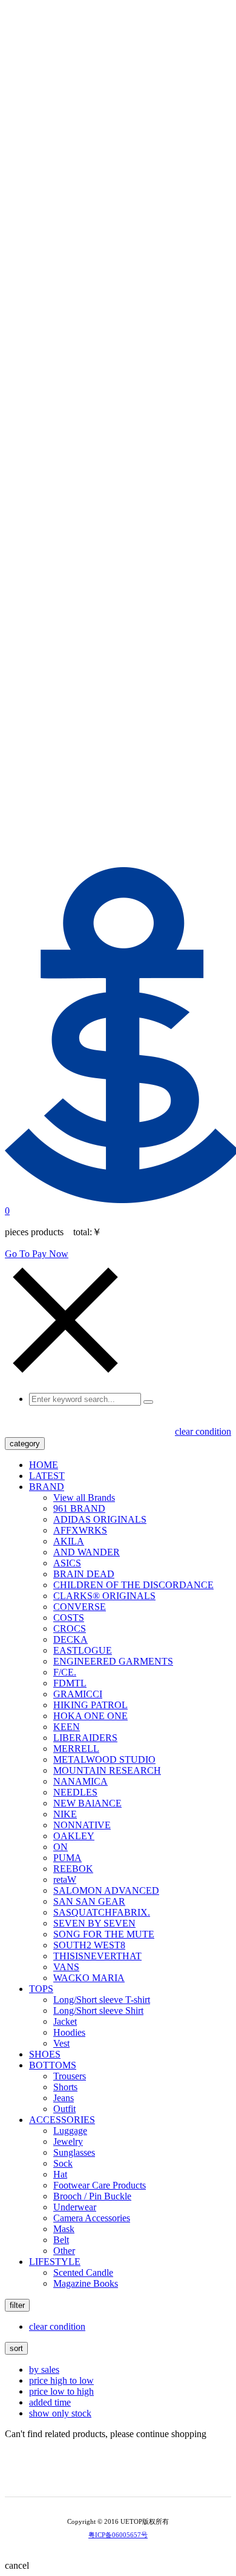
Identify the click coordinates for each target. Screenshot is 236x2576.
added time (50, 2402)
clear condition (203, 1431)
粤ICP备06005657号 (118, 2535)
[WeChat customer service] (110, 2477)
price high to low (61, 2380)
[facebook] (143, 2477)
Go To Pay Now (37, 1254)
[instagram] (126, 2477)
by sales (44, 2370)
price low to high (61, 2391)
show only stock (60, 2413)
